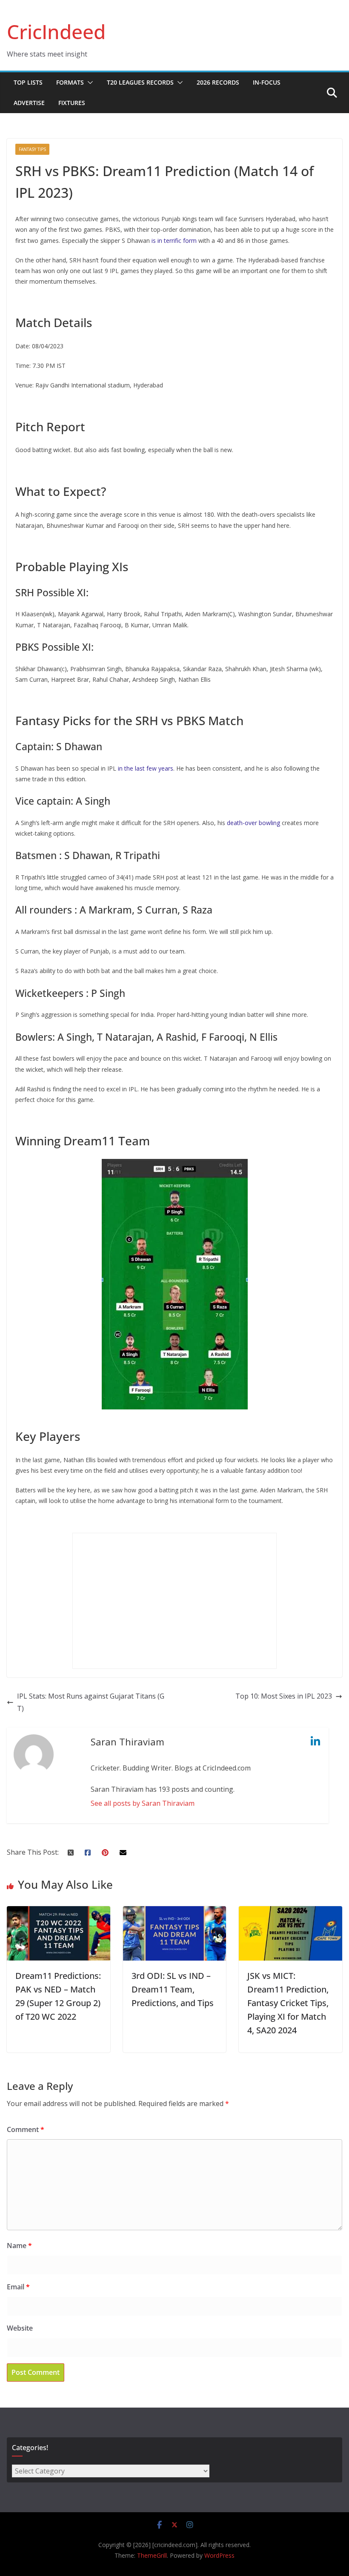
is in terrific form (175, 241)
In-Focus (267, 82)
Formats (70, 82)
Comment (26, 2129)
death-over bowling (253, 823)
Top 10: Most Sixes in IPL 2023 (284, 1696)
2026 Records (218, 82)
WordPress (219, 2555)
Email (18, 2287)
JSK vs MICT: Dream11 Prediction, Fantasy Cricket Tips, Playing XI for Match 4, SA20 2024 (288, 2003)
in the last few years (146, 768)
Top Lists (28, 82)
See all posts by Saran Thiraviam (143, 1803)
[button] (89, 83)
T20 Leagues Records (140, 82)
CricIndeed (56, 31)
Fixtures (72, 103)
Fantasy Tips (32, 149)
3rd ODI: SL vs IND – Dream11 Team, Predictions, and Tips (173, 1989)
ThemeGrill (152, 2555)
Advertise (29, 103)
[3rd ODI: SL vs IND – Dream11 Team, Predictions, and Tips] (175, 1912)
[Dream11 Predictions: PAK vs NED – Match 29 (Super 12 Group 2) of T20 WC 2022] (59, 1912)
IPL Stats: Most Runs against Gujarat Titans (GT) (91, 1702)
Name (19, 2246)
